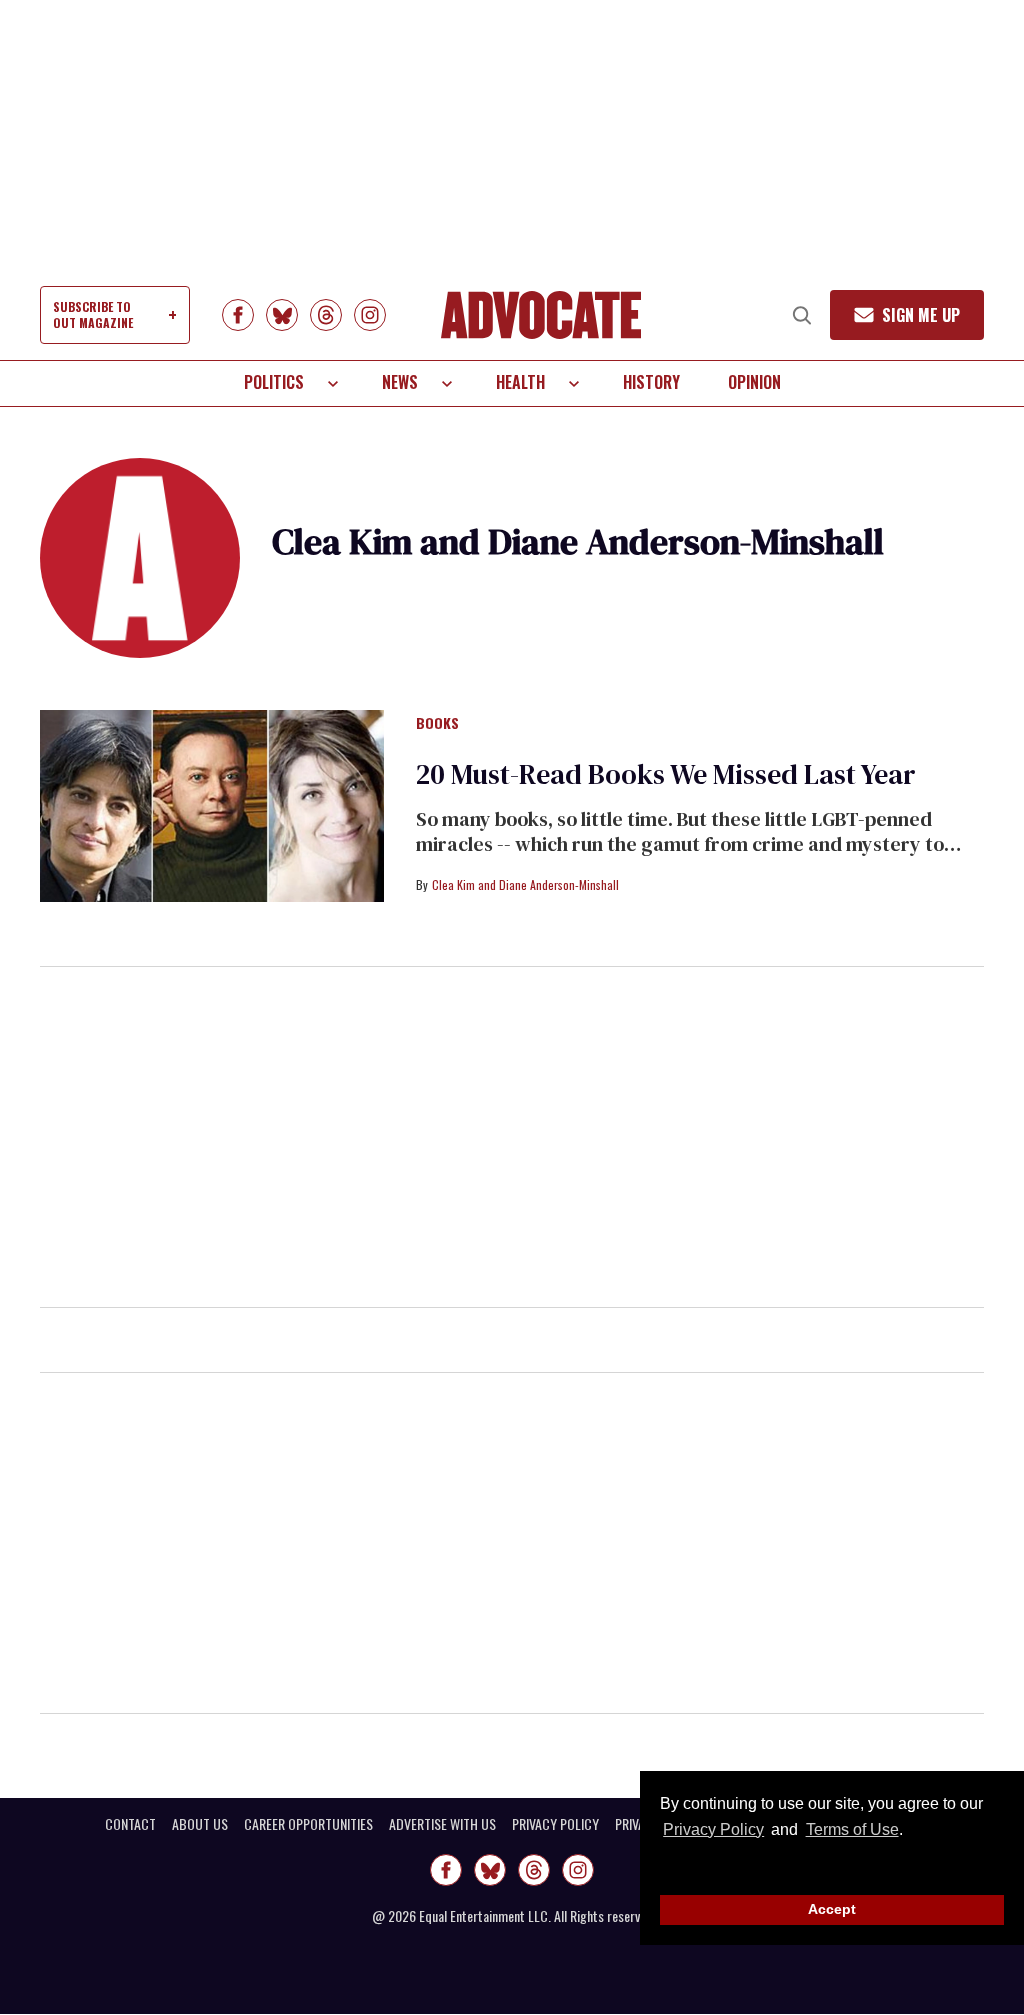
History (651, 382)
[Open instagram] (370, 315)
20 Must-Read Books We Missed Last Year (666, 774)
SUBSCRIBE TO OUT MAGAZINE (93, 314)
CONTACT (130, 1824)
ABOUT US (200, 1824)
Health (520, 382)
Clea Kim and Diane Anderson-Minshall (525, 884)
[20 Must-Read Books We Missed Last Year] (212, 805)
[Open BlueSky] (282, 315)
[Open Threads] (326, 315)
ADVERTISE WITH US (442, 1824)
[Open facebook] (238, 315)
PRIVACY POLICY (555, 1824)
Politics (274, 382)
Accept (832, 1909)
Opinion (754, 382)
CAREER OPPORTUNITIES (308, 1824)
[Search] (802, 315)
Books (437, 724)
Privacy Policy (713, 1829)
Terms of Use (852, 1829)
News (400, 382)
